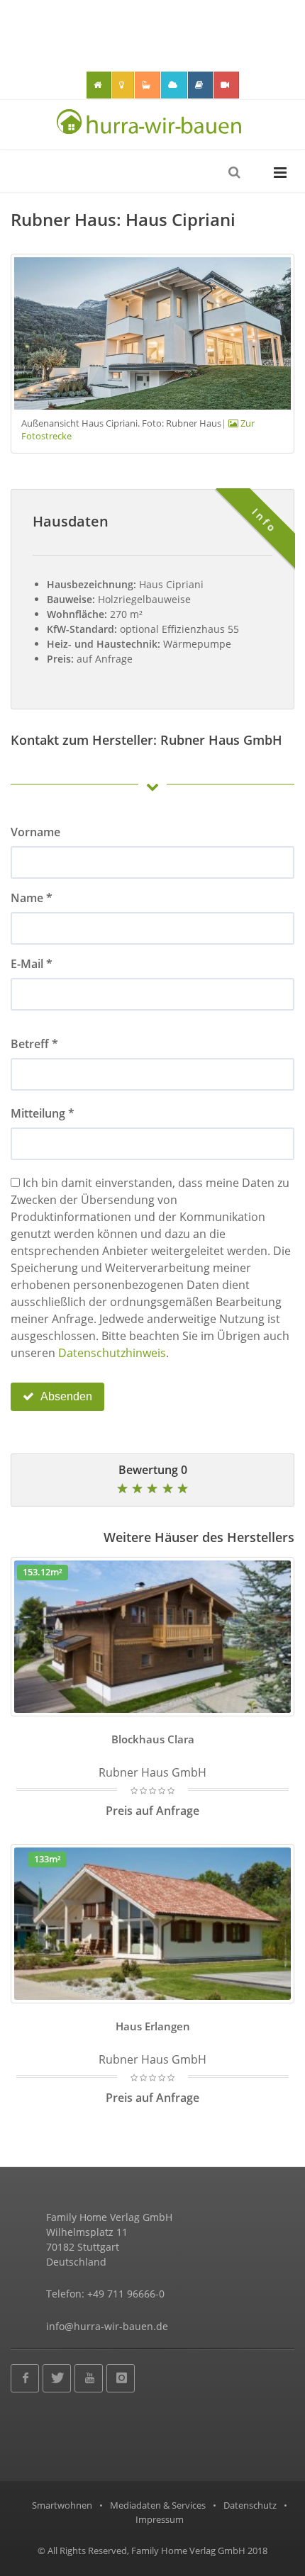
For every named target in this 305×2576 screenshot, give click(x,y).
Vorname (35, 832)
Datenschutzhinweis (112, 1353)
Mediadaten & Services (158, 2505)
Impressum (160, 2519)
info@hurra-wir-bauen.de (107, 2326)
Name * (32, 898)
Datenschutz (250, 2505)
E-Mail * (32, 964)
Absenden (65, 1396)
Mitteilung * (43, 1113)
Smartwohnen (62, 2505)
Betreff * (34, 1044)
